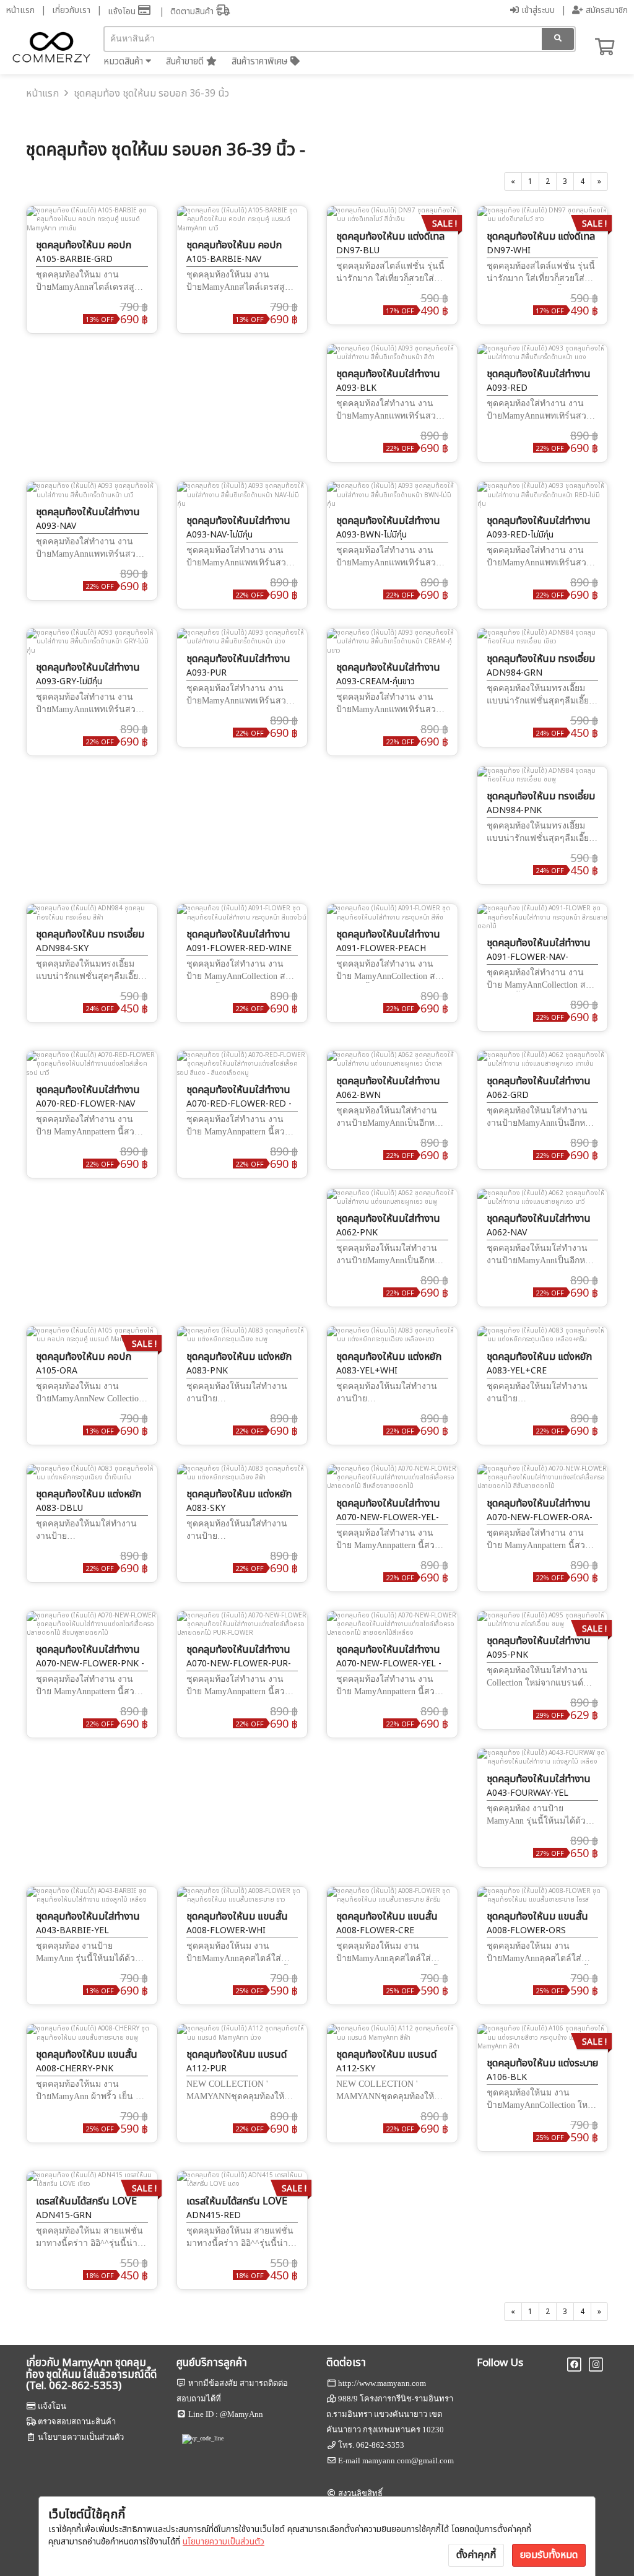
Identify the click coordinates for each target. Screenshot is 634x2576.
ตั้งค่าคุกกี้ (476, 2555)
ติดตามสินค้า (193, 11)
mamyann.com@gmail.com (408, 2461)
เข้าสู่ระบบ (537, 10)
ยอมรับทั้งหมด (549, 2555)
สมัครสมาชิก (606, 10)
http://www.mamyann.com (382, 2383)
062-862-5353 (380, 2445)
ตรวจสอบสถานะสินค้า (77, 2422)
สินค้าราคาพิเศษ (261, 62)
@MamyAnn (241, 2414)
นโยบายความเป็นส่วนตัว (224, 2542)
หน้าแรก (20, 10)
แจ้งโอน (123, 11)
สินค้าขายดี (186, 62)
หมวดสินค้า (124, 62)
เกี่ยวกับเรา (71, 10)
